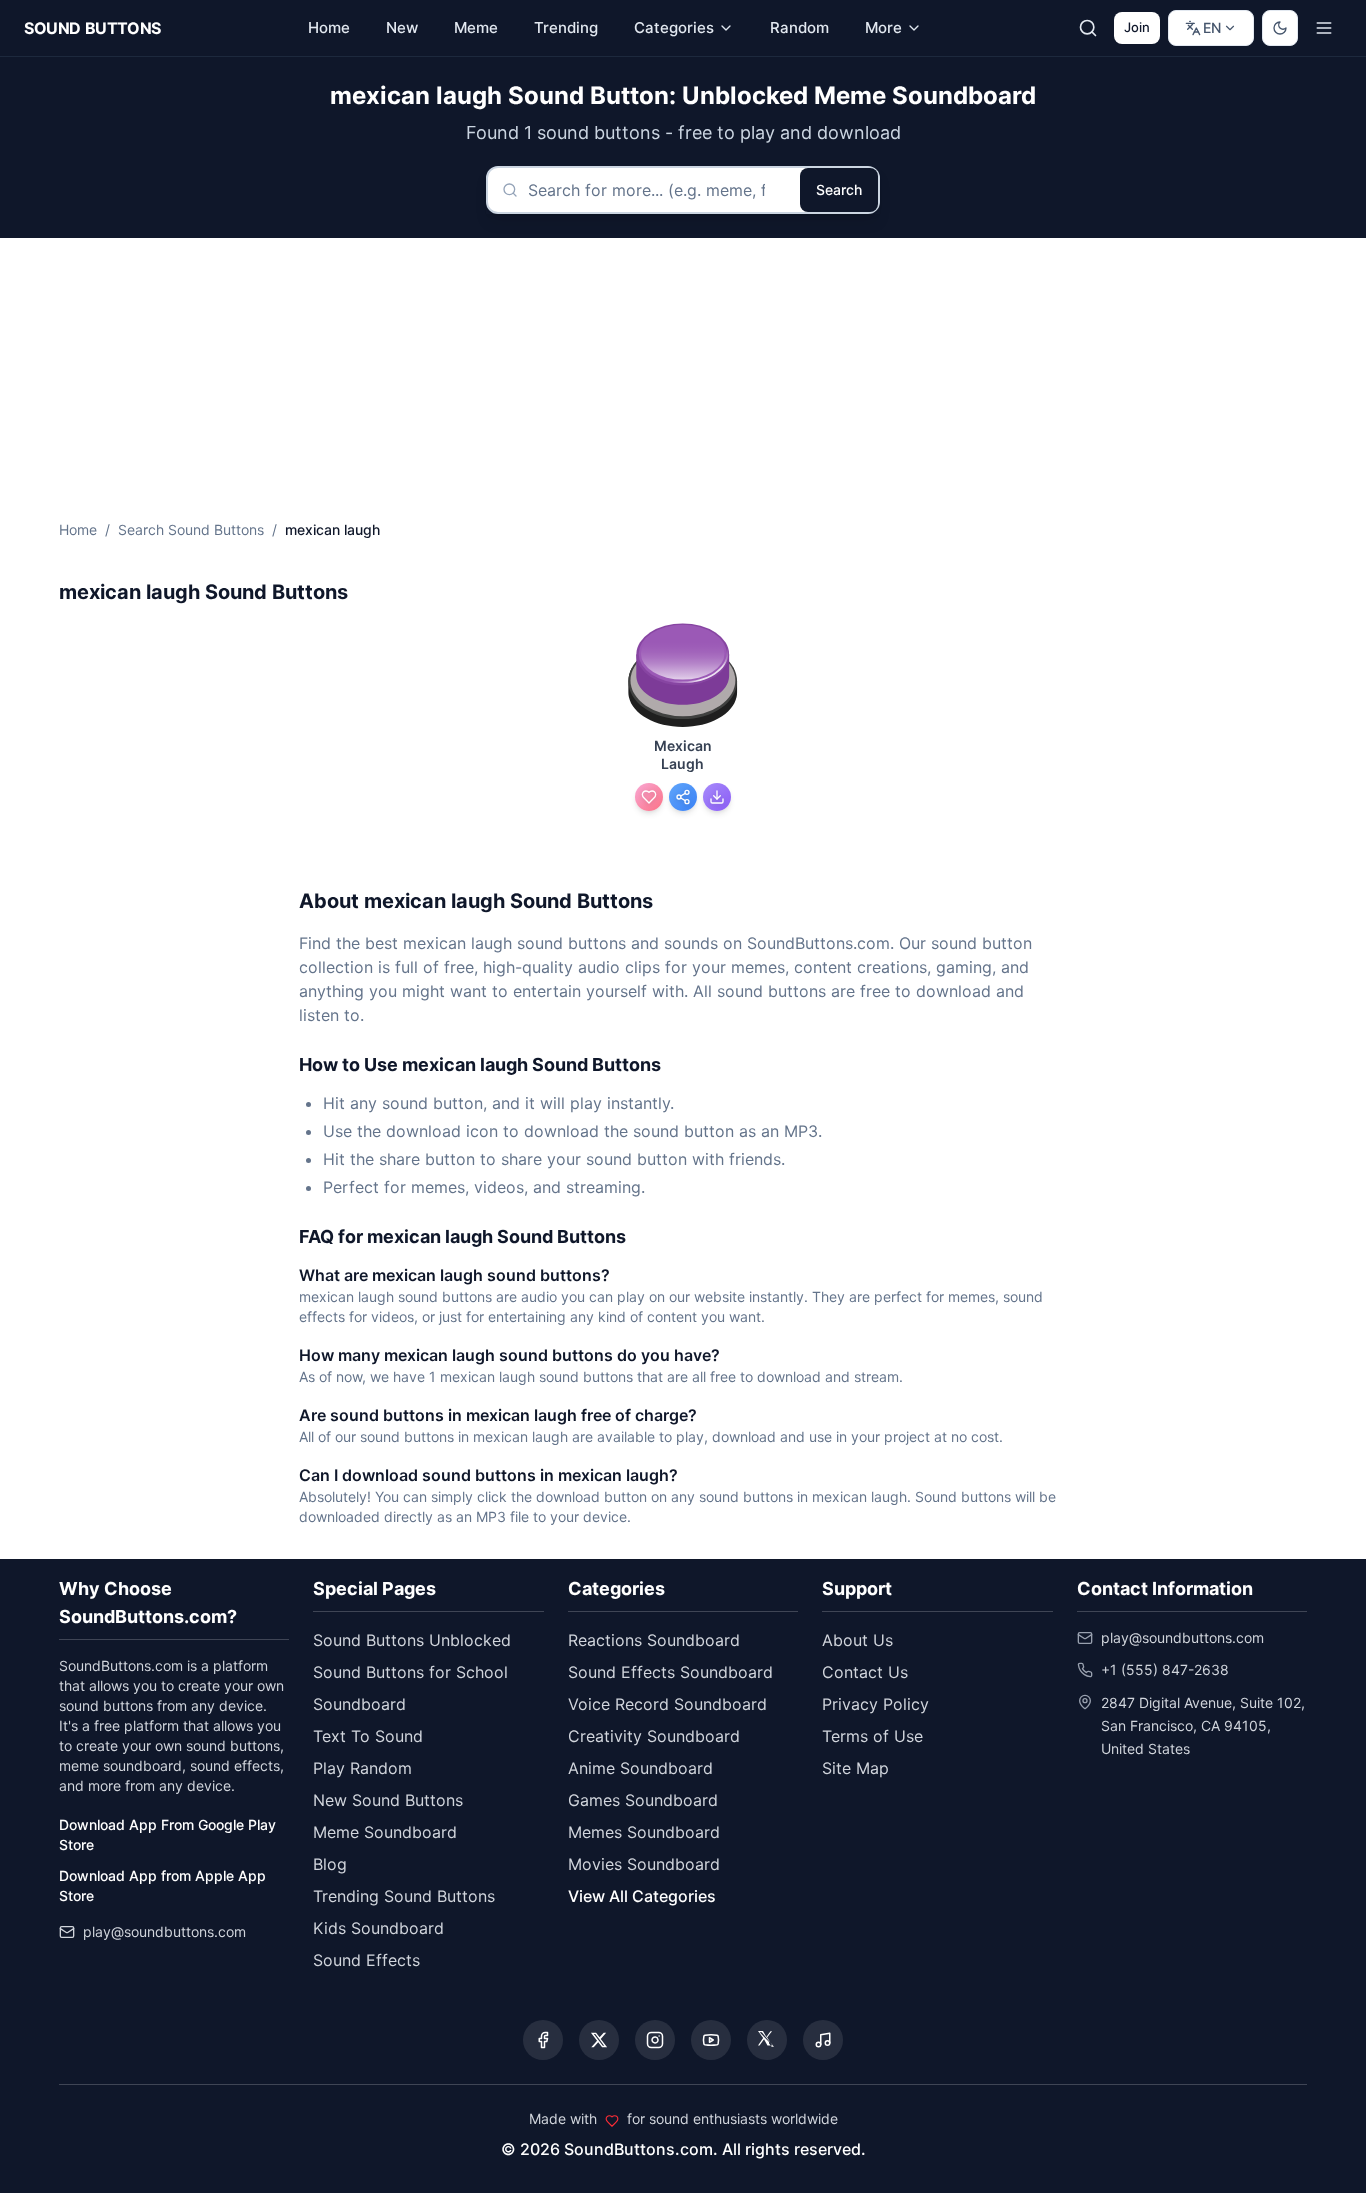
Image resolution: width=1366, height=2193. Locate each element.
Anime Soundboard (640, 1768)
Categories (674, 27)
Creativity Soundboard (654, 1736)
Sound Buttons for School (410, 1672)
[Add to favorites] (649, 797)
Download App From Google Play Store (167, 1834)
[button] (682, 676)
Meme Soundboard (385, 1832)
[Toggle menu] (1324, 28)
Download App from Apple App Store (162, 1885)
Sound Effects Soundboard (670, 1672)
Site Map (855, 1768)
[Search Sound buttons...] (1088, 28)
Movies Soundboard (644, 1864)
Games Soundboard (643, 1800)
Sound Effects (366, 1960)
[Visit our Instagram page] (655, 2040)
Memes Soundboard (644, 1832)
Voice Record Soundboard (667, 1704)
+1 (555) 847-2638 (1165, 1669)
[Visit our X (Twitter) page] (599, 2040)
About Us (857, 1640)
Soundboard (359, 1704)
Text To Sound (368, 1736)
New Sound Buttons (388, 1800)
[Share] (683, 797)
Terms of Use (872, 1736)
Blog (330, 1864)
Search (839, 189)
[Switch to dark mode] (1280, 28)
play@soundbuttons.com (164, 1931)
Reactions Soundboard (654, 1640)
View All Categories (642, 1896)
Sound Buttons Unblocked (412, 1640)
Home (78, 529)
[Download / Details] (717, 797)
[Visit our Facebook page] (543, 2040)
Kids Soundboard (378, 1928)
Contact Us (865, 1672)
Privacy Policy (875, 1704)
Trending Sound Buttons (404, 1896)
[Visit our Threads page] (767, 2040)
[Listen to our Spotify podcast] (823, 2040)
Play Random (362, 1768)
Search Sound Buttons (191, 529)
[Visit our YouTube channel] (711, 2040)
